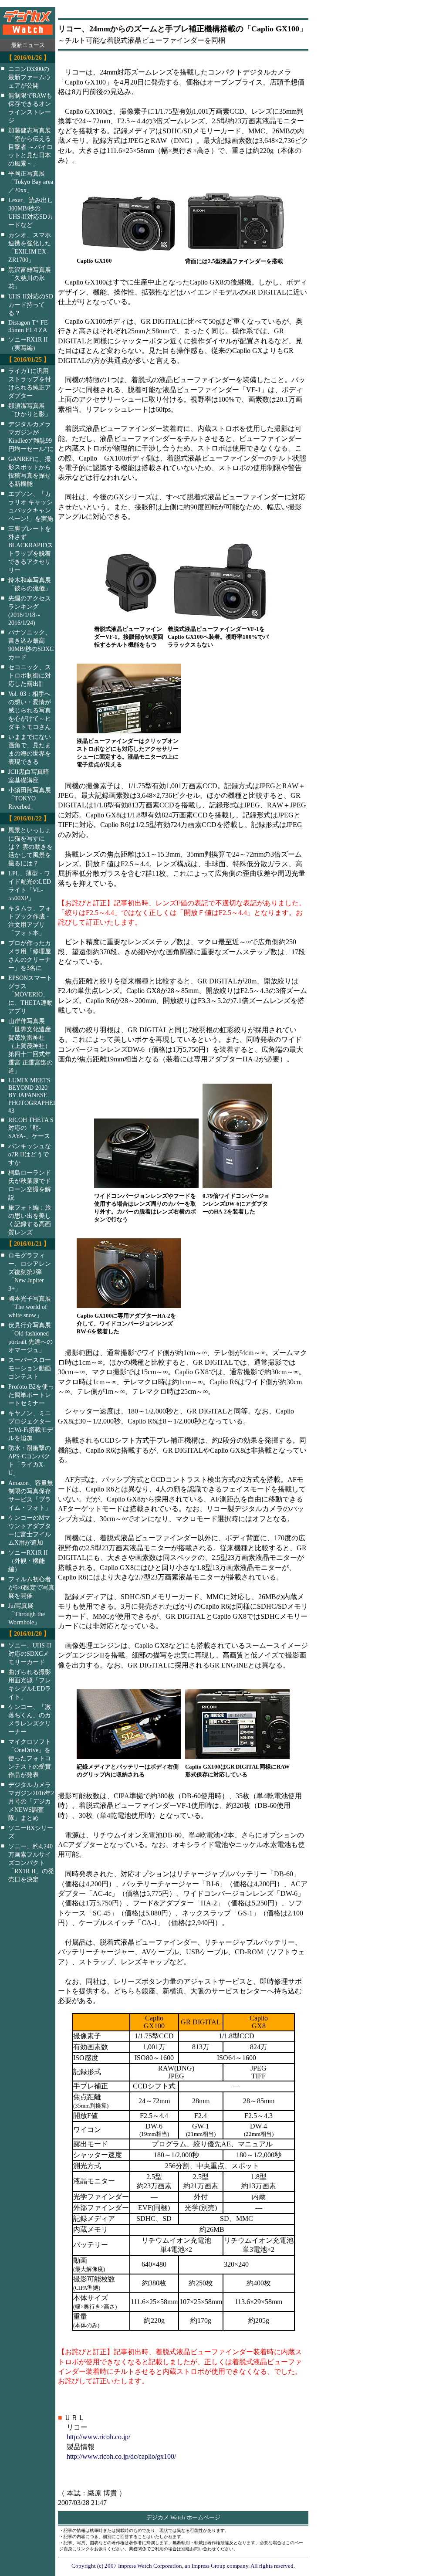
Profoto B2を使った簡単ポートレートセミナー (31, 1395)
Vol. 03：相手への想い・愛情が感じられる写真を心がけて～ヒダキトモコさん (30, 710)
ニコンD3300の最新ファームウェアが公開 (30, 77)
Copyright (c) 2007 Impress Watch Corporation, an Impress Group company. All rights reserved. (183, 2566)
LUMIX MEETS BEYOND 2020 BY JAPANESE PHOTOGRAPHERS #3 (37, 1095)
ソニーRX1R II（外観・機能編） (28, 1561)
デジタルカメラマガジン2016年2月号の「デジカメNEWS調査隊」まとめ (31, 1801)
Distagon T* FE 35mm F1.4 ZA (28, 326)
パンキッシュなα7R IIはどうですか (30, 1154)
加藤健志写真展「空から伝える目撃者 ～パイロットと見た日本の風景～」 (30, 147)
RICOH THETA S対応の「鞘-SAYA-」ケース (31, 1128)
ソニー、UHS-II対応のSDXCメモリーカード (30, 1654)
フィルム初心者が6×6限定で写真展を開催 (31, 1587)
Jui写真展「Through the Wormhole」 (27, 1614)
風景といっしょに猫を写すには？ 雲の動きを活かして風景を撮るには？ (30, 847)
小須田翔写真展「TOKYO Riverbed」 (30, 798)
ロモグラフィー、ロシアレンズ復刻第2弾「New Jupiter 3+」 (30, 1272)
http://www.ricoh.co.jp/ (98, 2437)
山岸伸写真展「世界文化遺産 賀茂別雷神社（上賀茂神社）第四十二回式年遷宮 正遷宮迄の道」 (30, 1046)
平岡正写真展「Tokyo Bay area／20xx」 (31, 182)
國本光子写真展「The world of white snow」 (30, 1307)
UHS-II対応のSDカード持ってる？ (31, 305)
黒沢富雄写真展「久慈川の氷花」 (30, 278)
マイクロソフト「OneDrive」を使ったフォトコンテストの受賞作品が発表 (30, 1758)
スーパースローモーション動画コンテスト (30, 1368)
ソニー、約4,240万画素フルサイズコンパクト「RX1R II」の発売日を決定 (31, 1863)
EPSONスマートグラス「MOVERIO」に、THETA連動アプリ (30, 994)
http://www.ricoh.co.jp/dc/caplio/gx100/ (121, 2456)
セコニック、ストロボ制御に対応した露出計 (30, 675)
